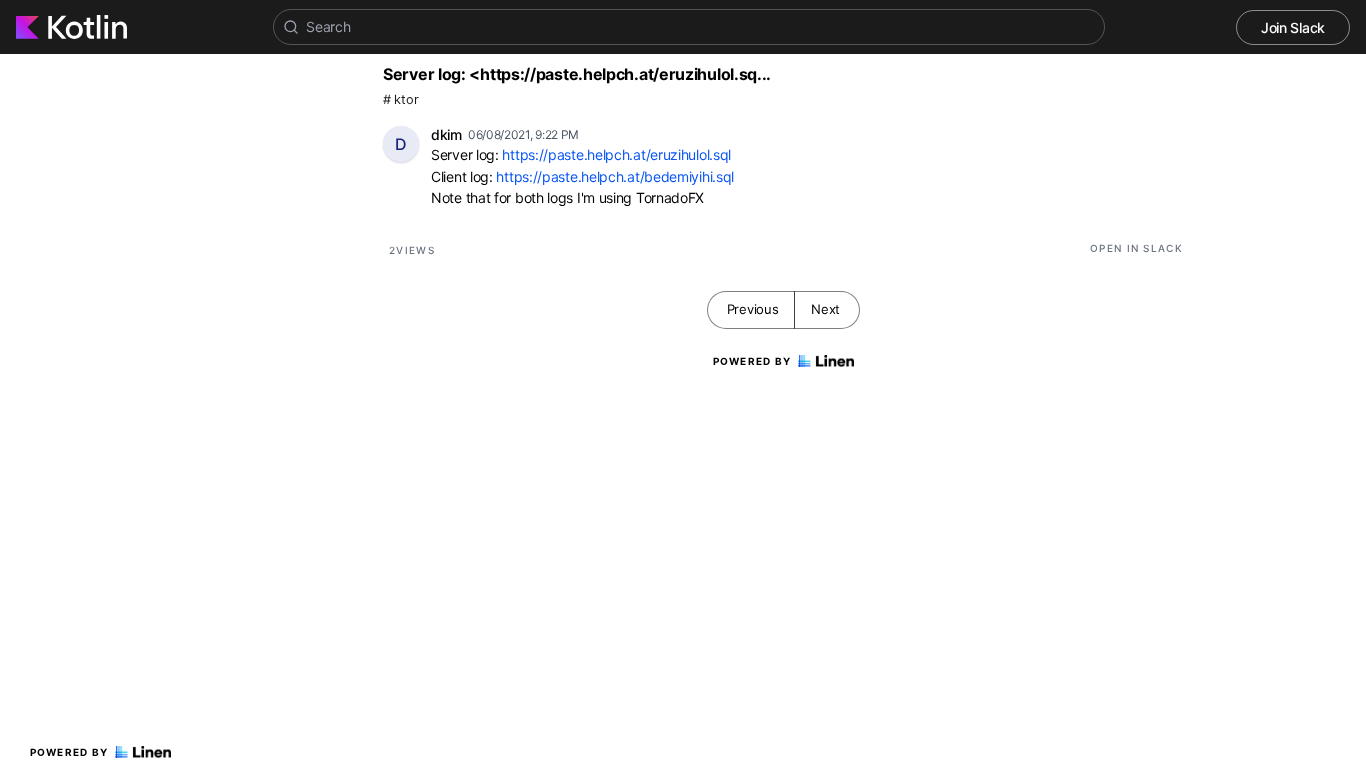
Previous (753, 309)
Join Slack (1293, 27)
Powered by (69, 752)
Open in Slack (1136, 248)
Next (825, 309)
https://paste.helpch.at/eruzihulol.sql (616, 154)
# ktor (400, 99)
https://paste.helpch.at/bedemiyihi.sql (615, 176)
